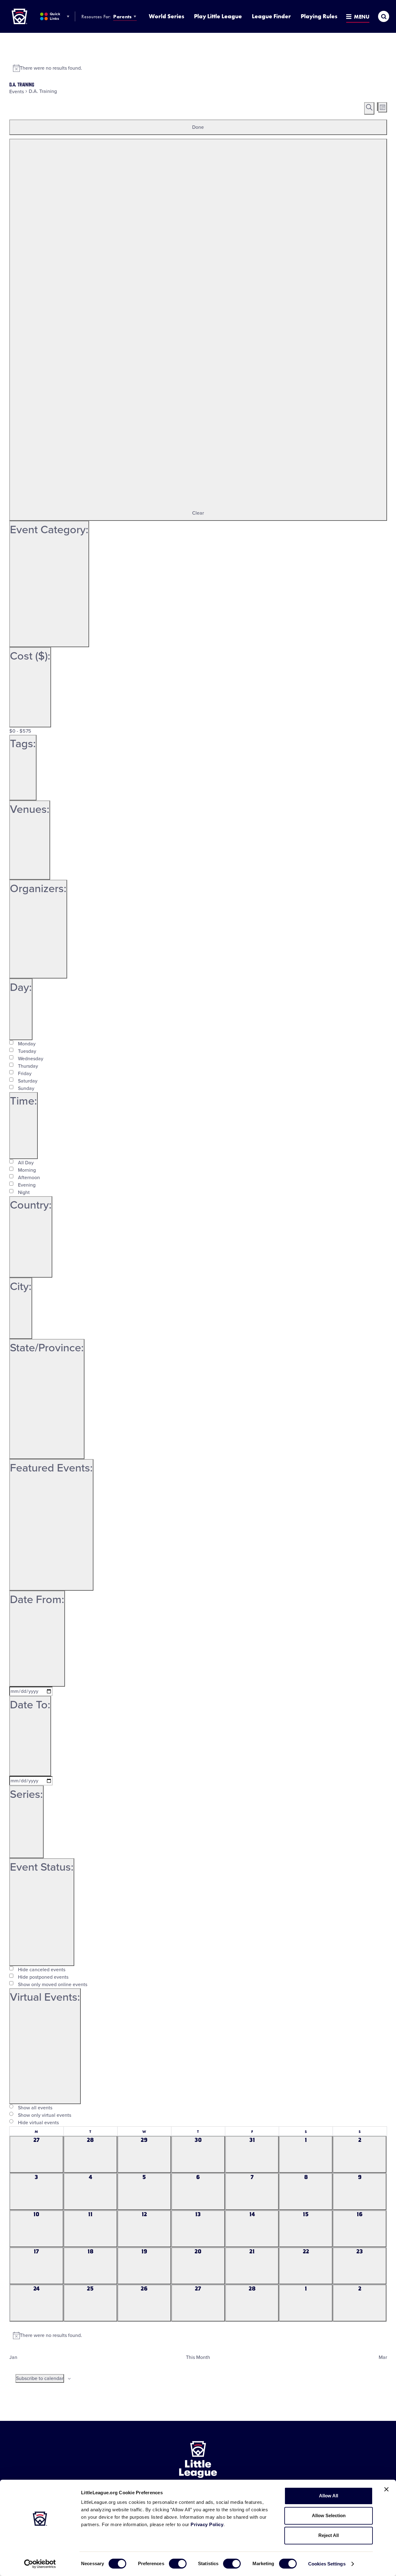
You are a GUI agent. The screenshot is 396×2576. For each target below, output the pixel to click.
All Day (26, 1163)
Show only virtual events (45, 2115)
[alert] (198, 68)
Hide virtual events (38, 2123)
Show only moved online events (53, 1985)
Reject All (329, 2535)
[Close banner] (386, 2489)
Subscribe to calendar (40, 2378)
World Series (166, 16)
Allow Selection (329, 2515)
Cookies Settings (327, 2564)
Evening (27, 1185)
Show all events (35, 2108)
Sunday (26, 1088)
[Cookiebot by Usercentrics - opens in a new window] (40, 2564)
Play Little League (218, 16)
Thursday (28, 1066)
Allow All (329, 2496)
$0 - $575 (20, 731)
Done (198, 127)
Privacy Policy (207, 2524)
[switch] (178, 2564)
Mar (383, 2357)
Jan (13, 2357)
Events (17, 92)
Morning (27, 1170)
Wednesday (31, 1059)
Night (24, 1192)
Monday (27, 1044)
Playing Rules (319, 16)
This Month (198, 2357)
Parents (122, 17)
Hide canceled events (42, 1970)
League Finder (271, 16)
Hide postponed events (43, 1977)
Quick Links (55, 16)
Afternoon (29, 1178)
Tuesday (27, 1051)
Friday (25, 1074)
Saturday (28, 1081)
